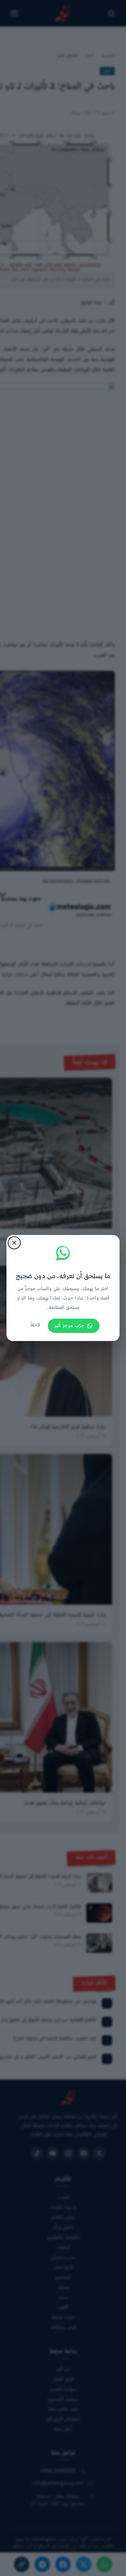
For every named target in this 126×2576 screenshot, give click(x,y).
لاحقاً (35, 1325)
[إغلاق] (14, 1243)
